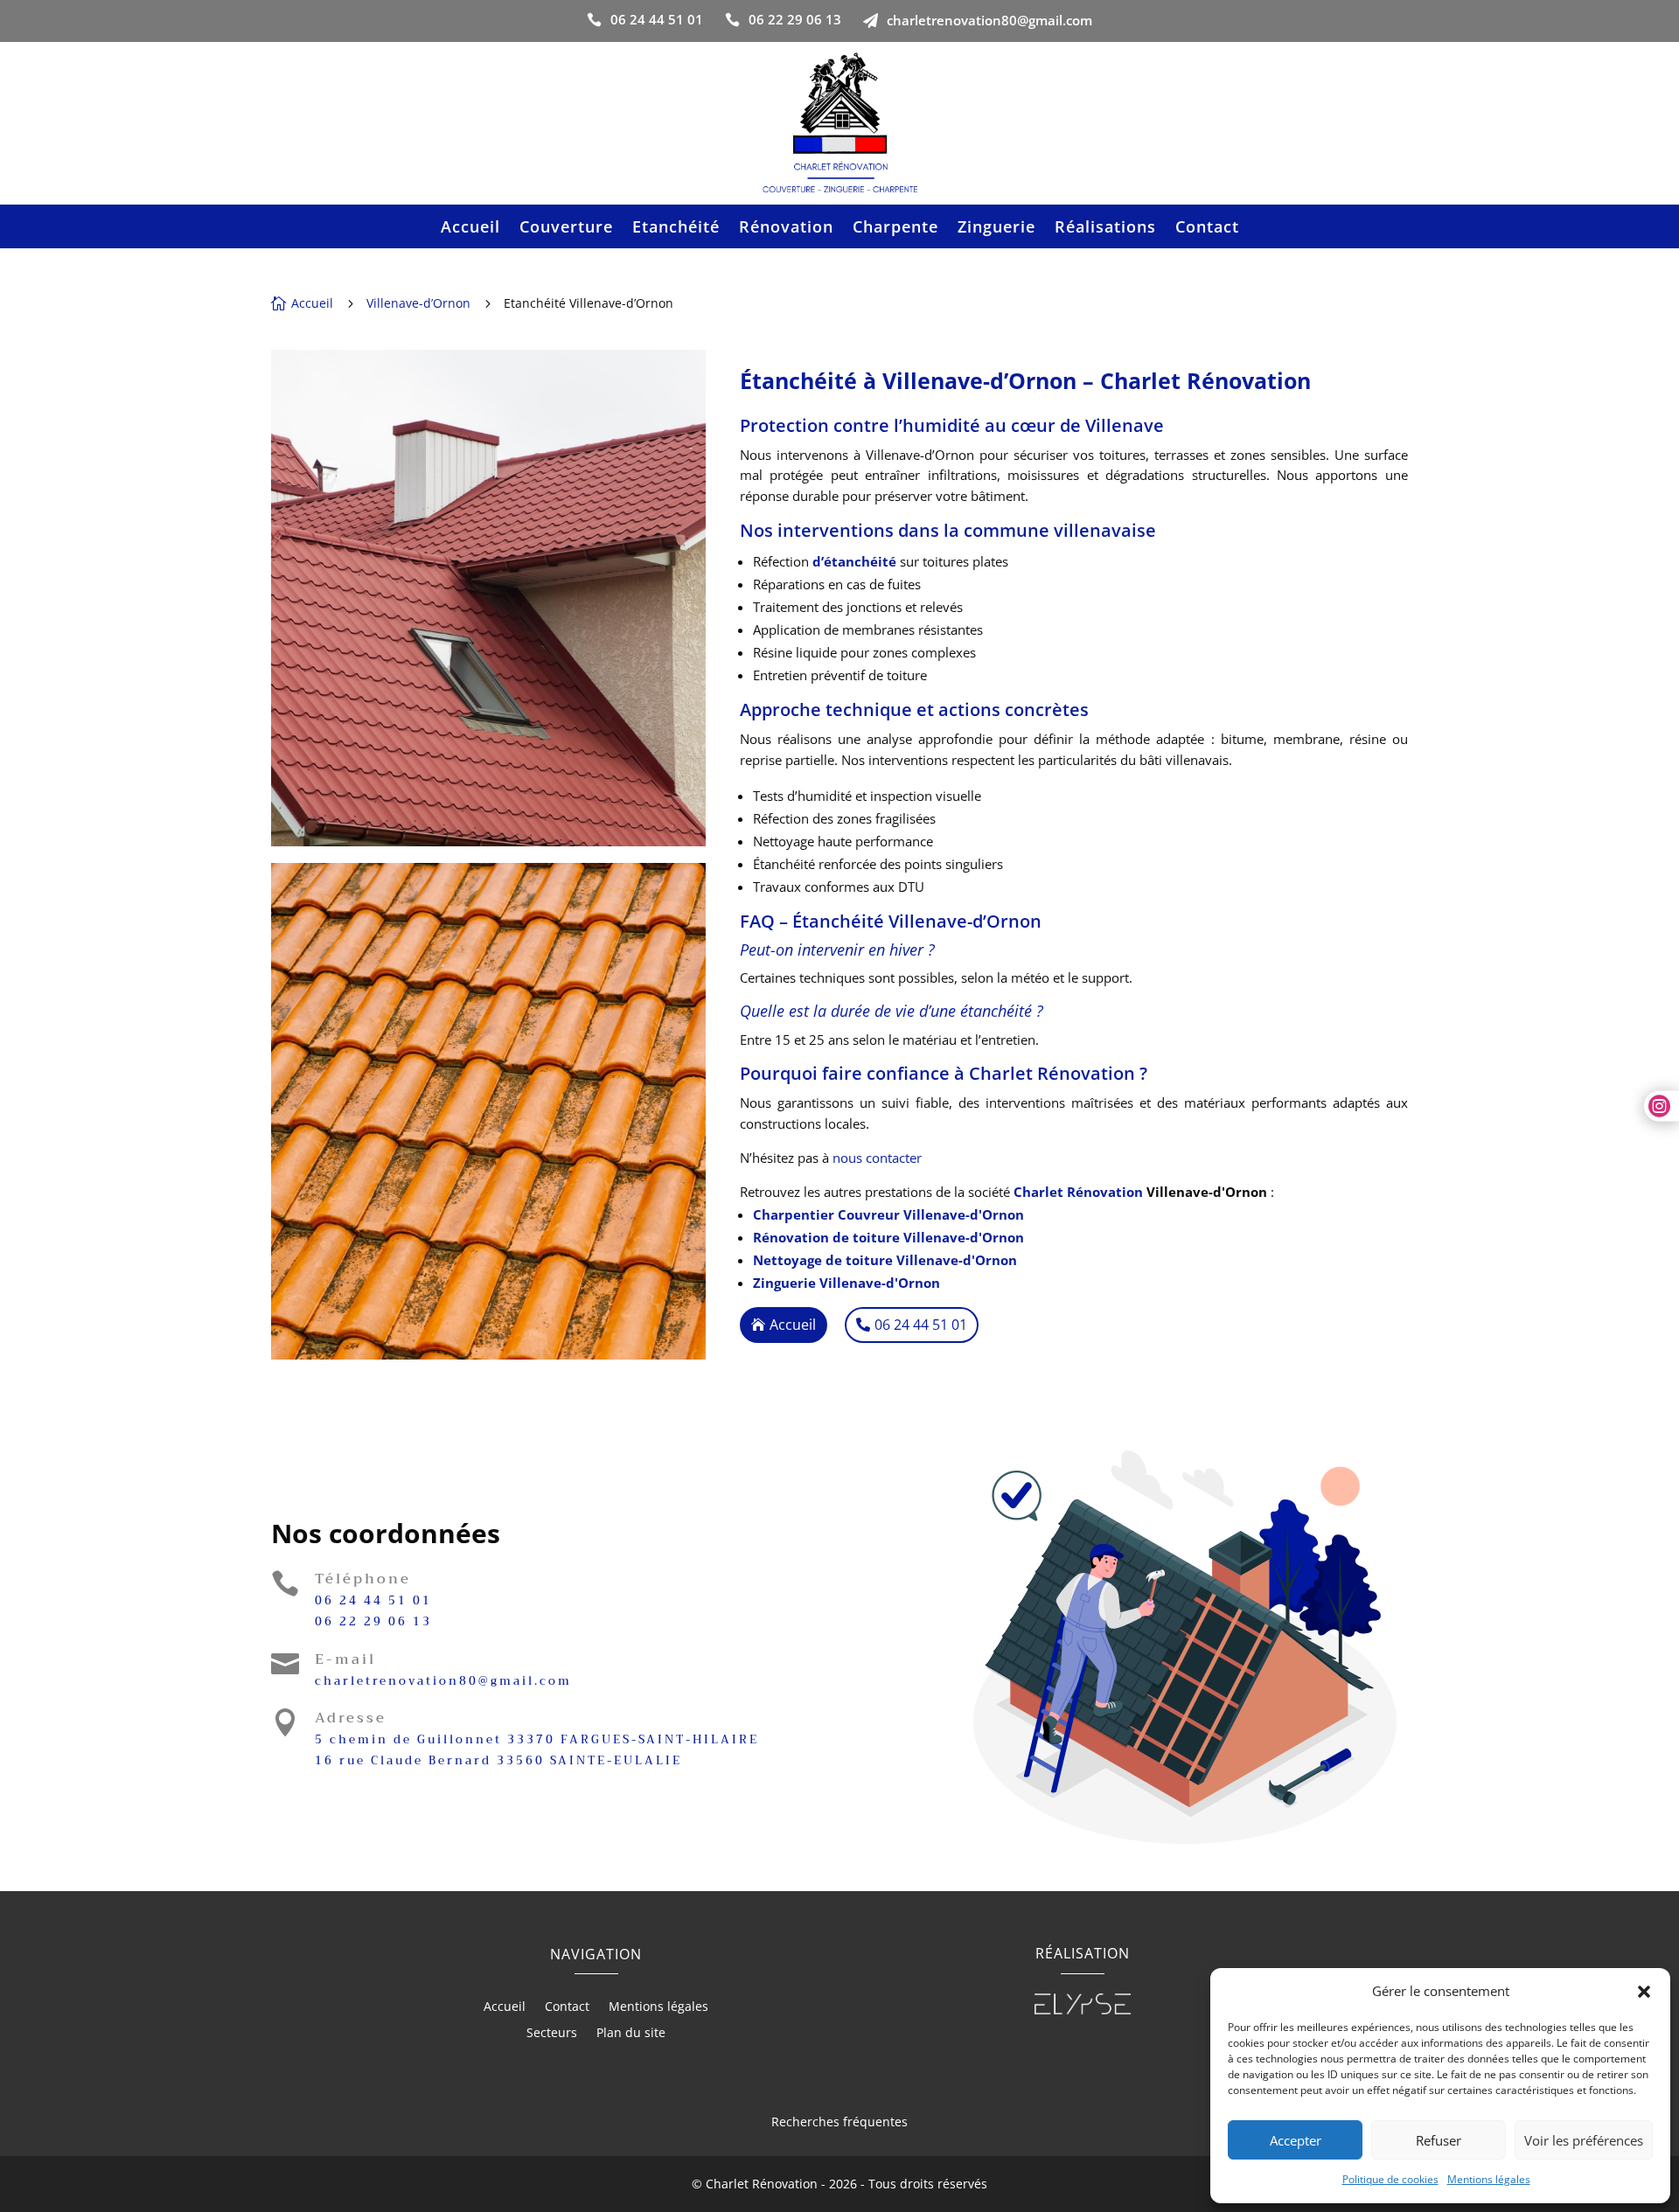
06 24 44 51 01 (373, 1600)
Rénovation (786, 229)
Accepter (1296, 2140)
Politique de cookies (1390, 2179)
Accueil (470, 229)
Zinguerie (996, 229)
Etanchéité (676, 229)
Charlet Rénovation (1078, 1192)
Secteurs (552, 2034)
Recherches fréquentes (839, 2122)
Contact (1207, 229)
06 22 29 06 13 (373, 1621)
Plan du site (631, 2034)
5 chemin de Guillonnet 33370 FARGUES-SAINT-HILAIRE (537, 1739)
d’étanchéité (854, 561)
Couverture (566, 229)
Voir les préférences (1584, 2140)
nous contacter (877, 1158)
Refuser (1439, 2140)
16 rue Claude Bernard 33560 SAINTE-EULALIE (498, 1760)
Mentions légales (1489, 2179)
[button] (1644, 1992)
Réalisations (1105, 229)
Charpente (895, 229)
